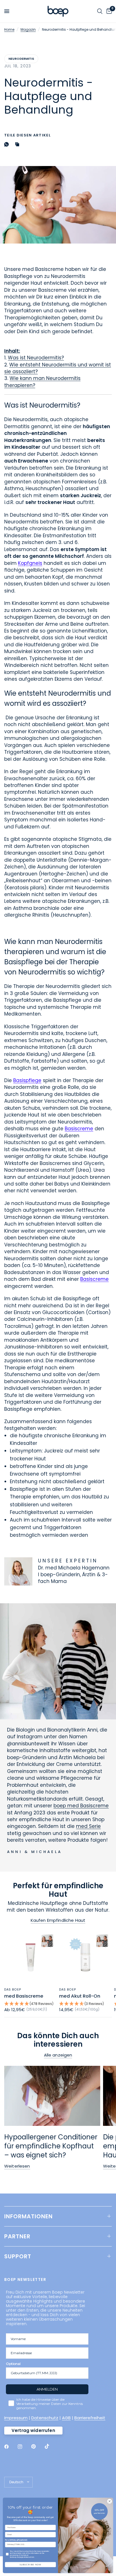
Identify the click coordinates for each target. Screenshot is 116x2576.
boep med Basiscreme (81, 1806)
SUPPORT (18, 2256)
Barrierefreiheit (90, 2418)
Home (9, 29)
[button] (31, 2004)
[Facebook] (10, 2447)
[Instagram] (24, 2447)
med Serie (88, 1826)
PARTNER (17, 2236)
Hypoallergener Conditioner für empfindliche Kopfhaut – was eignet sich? (51, 2146)
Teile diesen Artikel (27, 135)
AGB (66, 2418)
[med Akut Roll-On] (85, 1957)
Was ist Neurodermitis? (36, 358)
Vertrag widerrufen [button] (33, 2430)
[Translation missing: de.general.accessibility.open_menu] (7, 11)
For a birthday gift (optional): (16, 2540)
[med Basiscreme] (31, 1957)
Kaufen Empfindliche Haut (58, 1920)
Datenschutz (45, 2418)
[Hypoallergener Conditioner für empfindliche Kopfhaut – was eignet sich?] (52, 2096)
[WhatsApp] (8, 144)
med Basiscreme (24, 1996)
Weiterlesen (17, 2166)
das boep (13, 1989)
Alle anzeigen (58, 2055)
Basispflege (27, 1080)
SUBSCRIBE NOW (31, 2565)
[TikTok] (51, 2446)
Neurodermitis (21, 59)
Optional (13, 2364)
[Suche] (100, 11)
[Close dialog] (110, 2501)
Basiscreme (79, 1129)
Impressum (16, 2418)
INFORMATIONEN (28, 2216)
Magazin (28, 29)
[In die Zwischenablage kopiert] (18, 144)
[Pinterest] (37, 2446)
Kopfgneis (30, 563)
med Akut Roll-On (80, 1996)
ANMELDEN (47, 2389)
